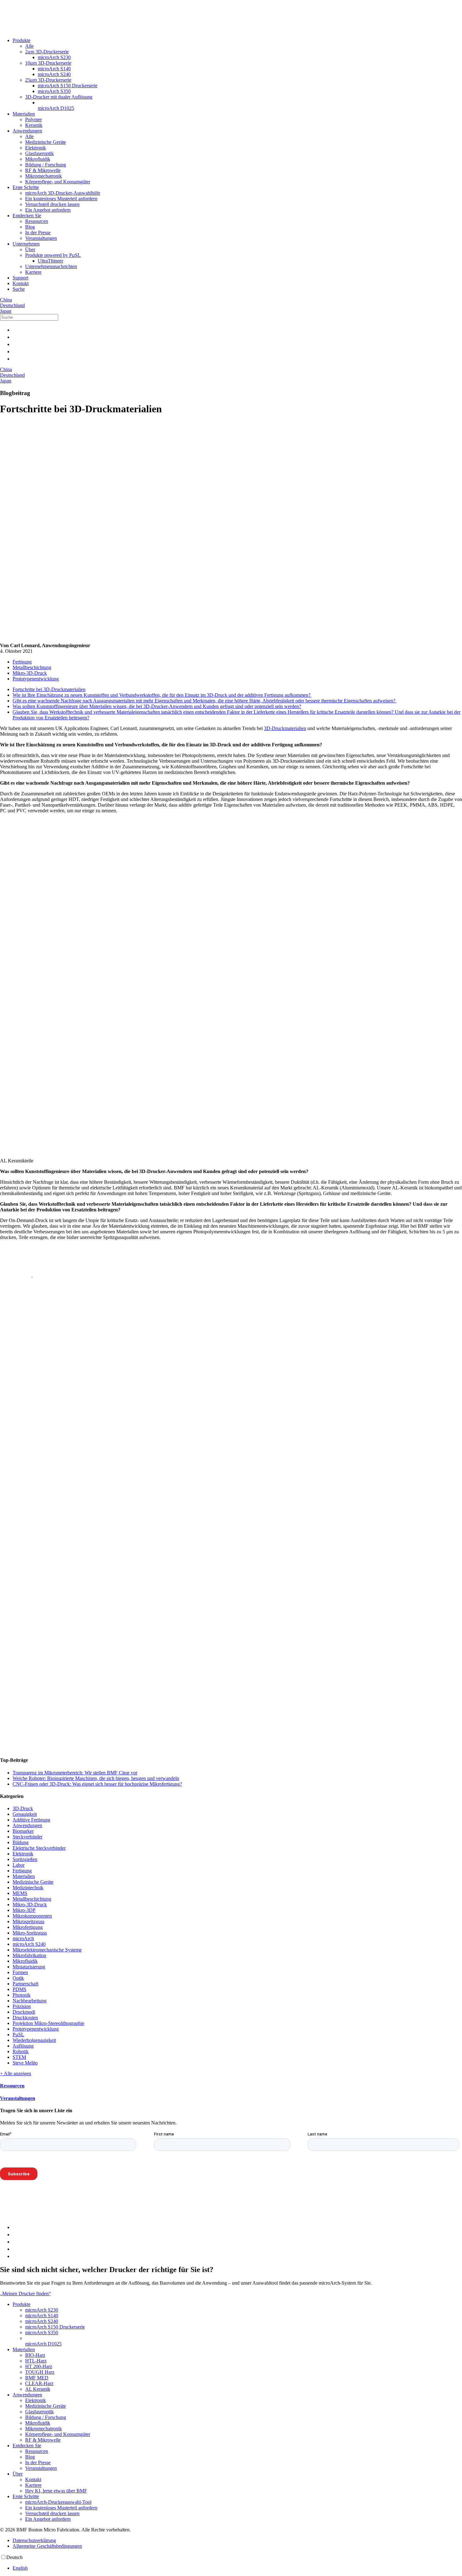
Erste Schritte (26, 187)
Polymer (33, 119)
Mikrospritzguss (28, 1921)
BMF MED (37, 2378)
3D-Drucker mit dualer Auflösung (59, 97)
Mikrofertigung (28, 1927)
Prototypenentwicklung (36, 679)
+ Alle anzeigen (16, 2073)
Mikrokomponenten (32, 1916)
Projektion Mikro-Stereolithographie (48, 2023)
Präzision (22, 2006)
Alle (29, 46)
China (6, 300)
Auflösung (23, 2046)
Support (20, 278)
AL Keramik (38, 2389)
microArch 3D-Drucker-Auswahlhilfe (63, 193)
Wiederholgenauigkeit (34, 2040)
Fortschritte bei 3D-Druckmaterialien (49, 689)
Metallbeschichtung (32, 667)
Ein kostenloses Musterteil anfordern (61, 199)
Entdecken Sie (27, 216)
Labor (19, 1865)
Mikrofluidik (38, 159)
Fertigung (22, 662)
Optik (18, 1978)
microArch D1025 (56, 108)
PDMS (19, 1989)
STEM (19, 2057)
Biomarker (23, 1831)
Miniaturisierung (29, 1967)
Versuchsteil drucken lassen (52, 204)
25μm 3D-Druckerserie (48, 80)
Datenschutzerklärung (34, 2540)
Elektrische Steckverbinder (39, 1848)
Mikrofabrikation (29, 1955)
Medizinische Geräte (46, 142)
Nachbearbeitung (30, 2001)
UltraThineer (50, 261)
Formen (20, 1972)
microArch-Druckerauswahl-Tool (58, 2502)
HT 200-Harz (39, 2366)
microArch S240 (54, 74)
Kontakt (21, 283)
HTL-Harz (36, 2361)
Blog (30, 227)
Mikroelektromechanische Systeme (47, 1950)
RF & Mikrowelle (43, 170)
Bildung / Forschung (46, 165)
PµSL (18, 2035)
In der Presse (38, 233)
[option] (237, 2568)
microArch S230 (54, 57)
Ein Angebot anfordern (48, 210)
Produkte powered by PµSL (53, 255)
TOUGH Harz (40, 2372)
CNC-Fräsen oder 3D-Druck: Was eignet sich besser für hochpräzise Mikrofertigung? (97, 1784)
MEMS (20, 1893)
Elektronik (36, 148)
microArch (23, 1938)
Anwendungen (27, 131)
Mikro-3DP (24, 1910)
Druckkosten (25, 2018)
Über (30, 249)
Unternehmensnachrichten (51, 266)
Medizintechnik (28, 1888)
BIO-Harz (35, 2355)
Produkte (22, 40)
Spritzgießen (25, 1859)
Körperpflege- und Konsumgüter (58, 182)
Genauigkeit (25, 1814)
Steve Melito (25, 2063)
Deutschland (12, 305)
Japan (6, 311)
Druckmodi (24, 2012)
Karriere (33, 272)
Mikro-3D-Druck (30, 673)
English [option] (20, 2568)
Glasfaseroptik (39, 153)
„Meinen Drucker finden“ (25, 2294)
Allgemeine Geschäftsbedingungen (47, 2546)
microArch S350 (54, 91)
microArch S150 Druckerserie (68, 86)
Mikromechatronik (44, 176)
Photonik (22, 1995)
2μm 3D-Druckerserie (47, 52)
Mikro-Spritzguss (30, 1933)
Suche (19, 289)
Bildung (21, 1842)
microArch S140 (54, 69)
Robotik (21, 2051)
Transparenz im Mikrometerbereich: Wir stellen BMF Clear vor (75, 1773)
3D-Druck (23, 1808)
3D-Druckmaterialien (285, 728)
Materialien (24, 114)
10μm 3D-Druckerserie (48, 63)
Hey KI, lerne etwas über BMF (56, 2491)
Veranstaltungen (41, 238)
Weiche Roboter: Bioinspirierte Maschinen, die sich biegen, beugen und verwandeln (96, 1778)
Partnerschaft (25, 1984)
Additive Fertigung (31, 1820)
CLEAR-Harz (39, 2383)
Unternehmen (26, 244)
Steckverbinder (27, 1837)
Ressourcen (37, 221)
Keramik (34, 125)
